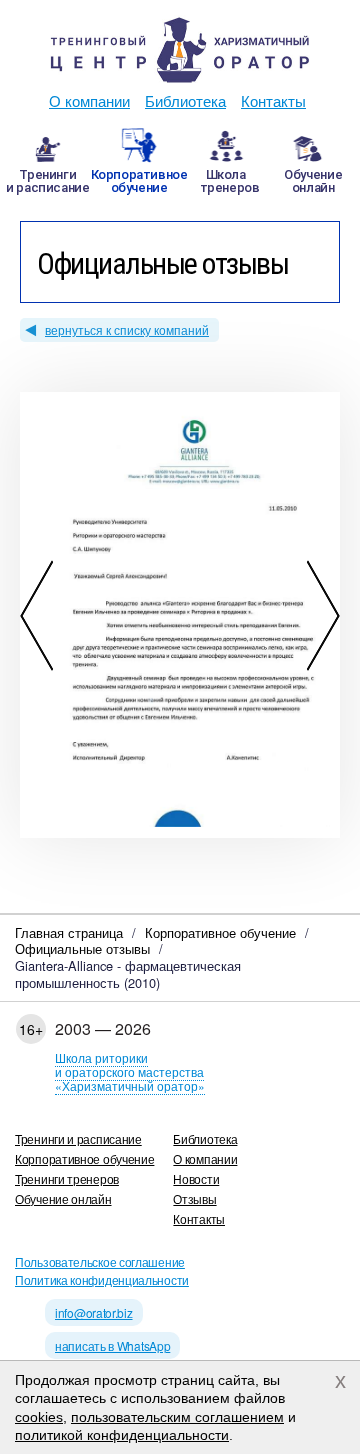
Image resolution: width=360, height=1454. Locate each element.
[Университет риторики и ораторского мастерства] (180, 50)
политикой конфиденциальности (122, 1435)
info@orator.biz (94, 1312)
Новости (196, 1178)
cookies (39, 1417)
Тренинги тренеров (67, 1178)
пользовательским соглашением (177, 1417)
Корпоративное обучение (84, 1158)
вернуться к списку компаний (127, 329)
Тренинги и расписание (78, 1138)
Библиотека (185, 100)
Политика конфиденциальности (102, 1279)
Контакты (273, 100)
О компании (89, 100)
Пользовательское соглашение (100, 1261)
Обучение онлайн (63, 1198)
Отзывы (194, 1198)
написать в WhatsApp (112, 1345)
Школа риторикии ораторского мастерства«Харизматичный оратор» (130, 1071)
